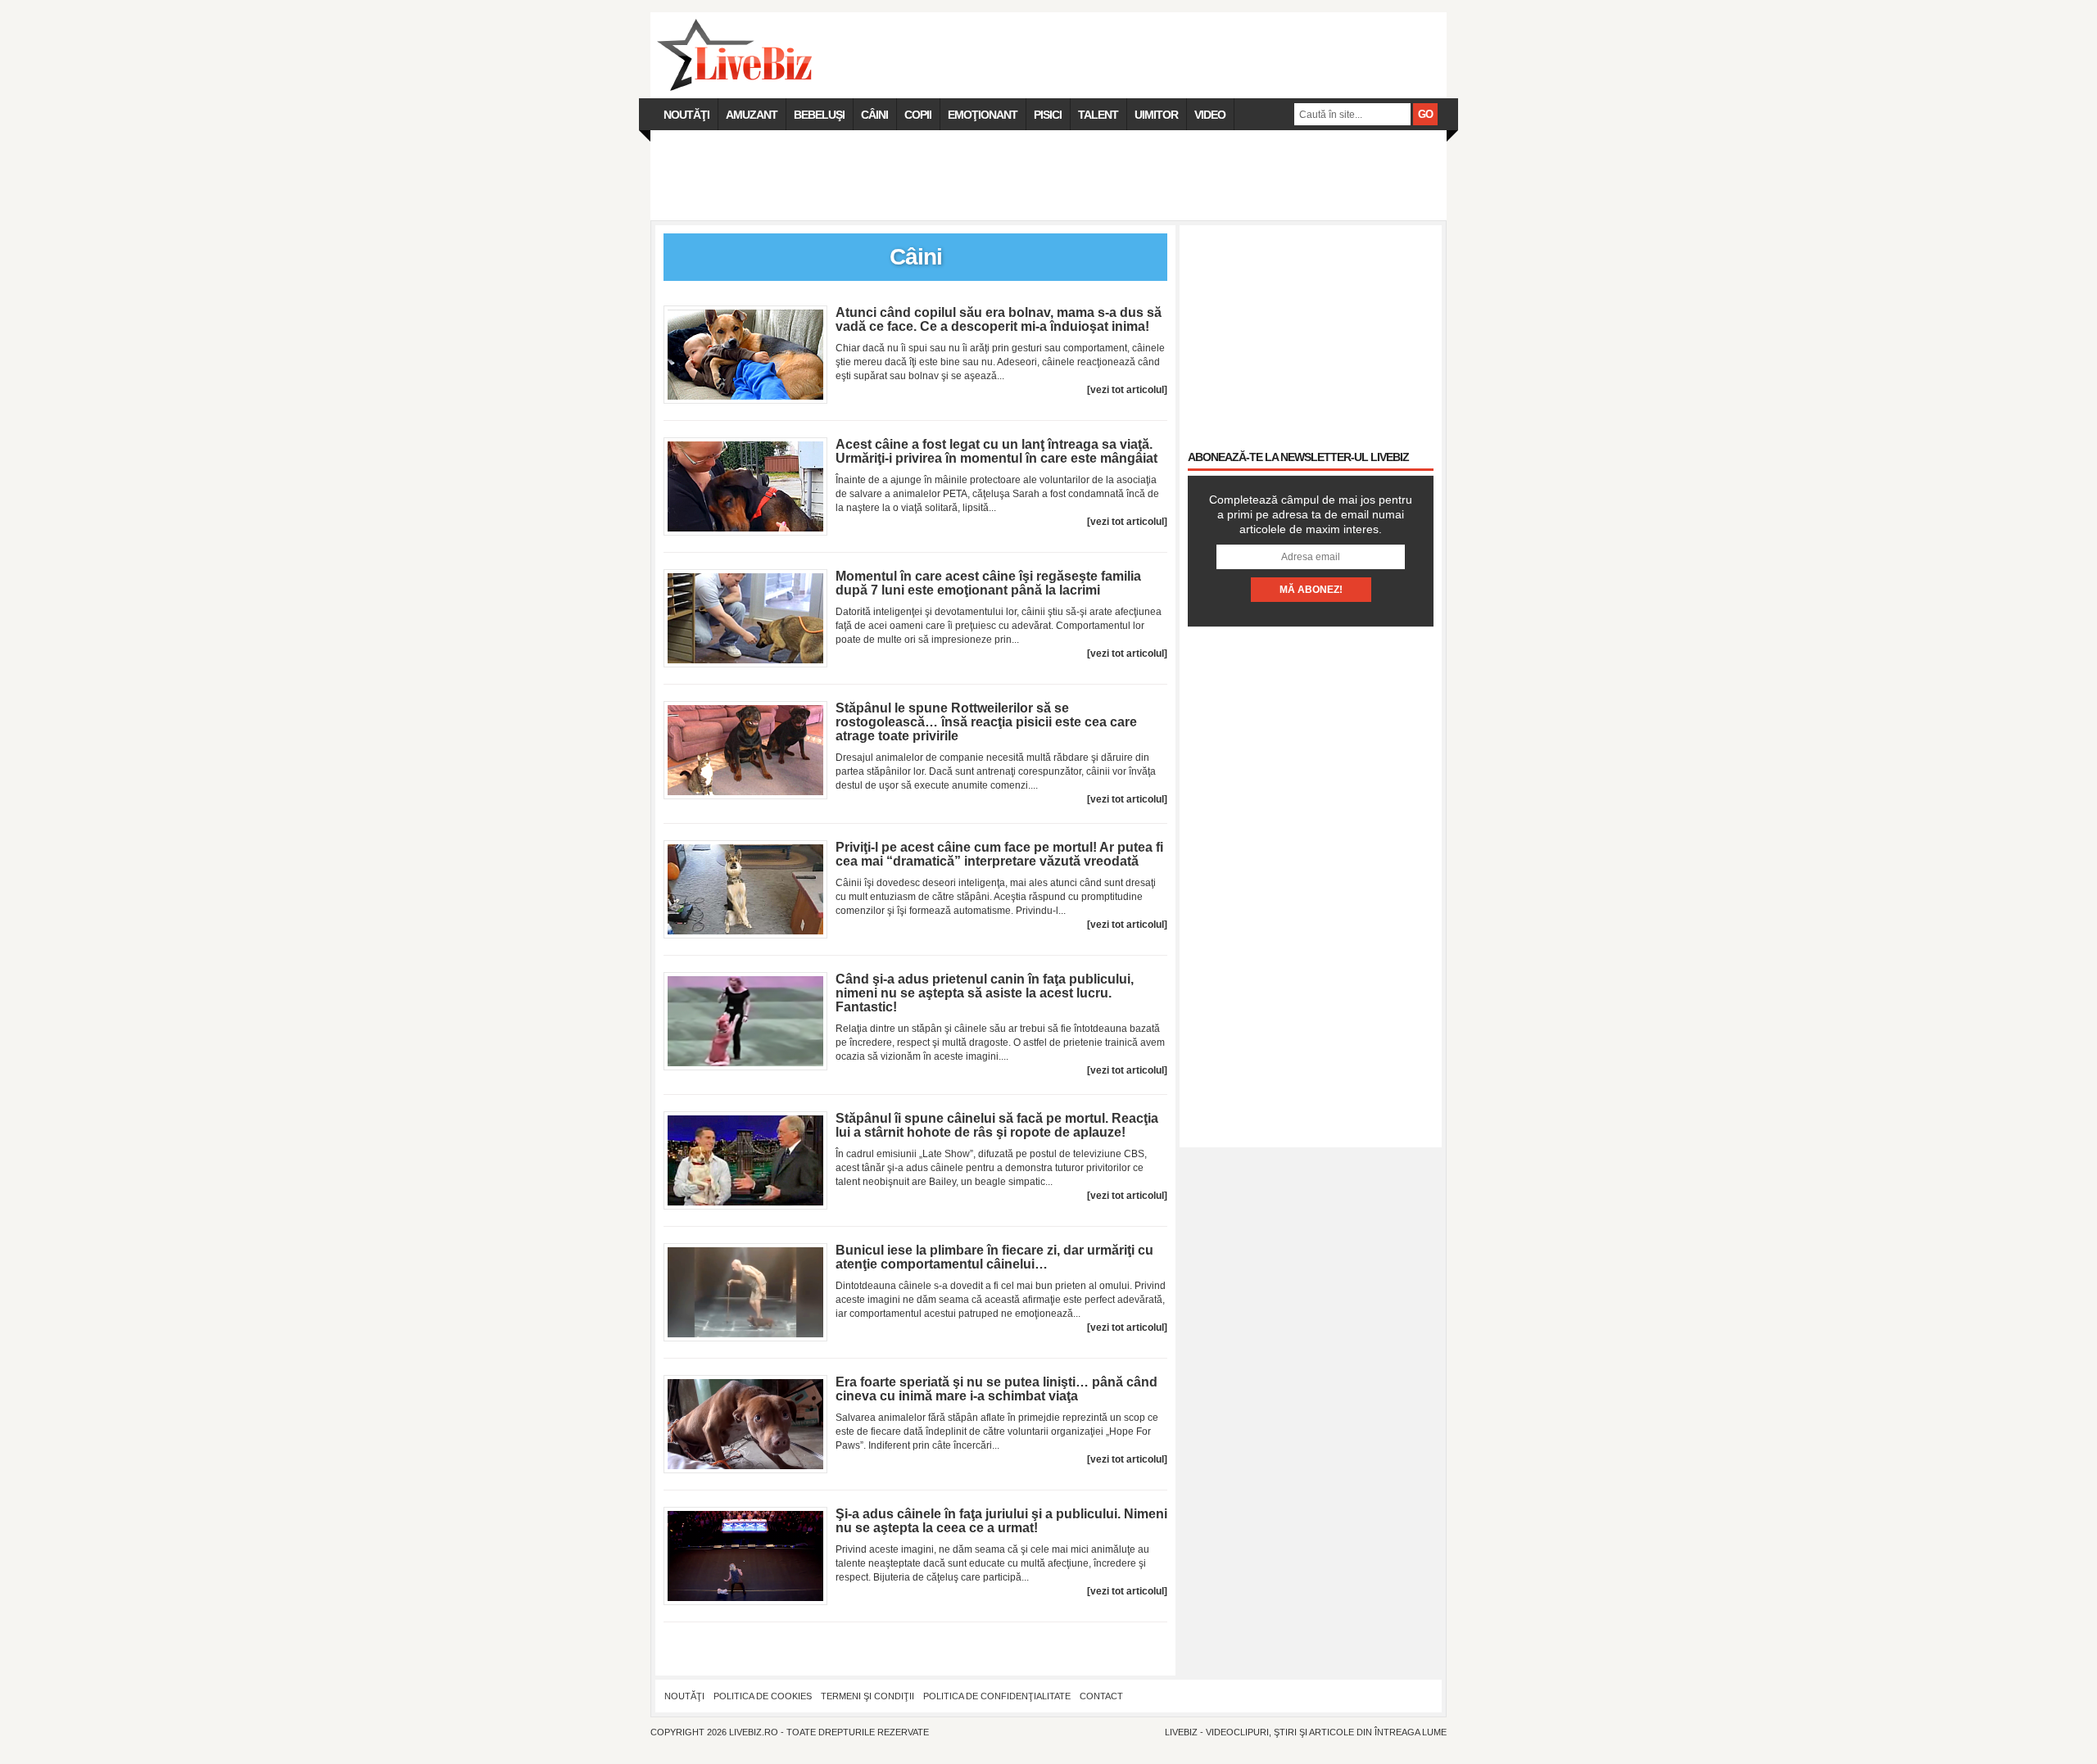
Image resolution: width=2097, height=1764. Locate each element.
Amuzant (752, 115)
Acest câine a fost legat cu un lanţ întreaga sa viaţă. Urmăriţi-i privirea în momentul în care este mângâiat (996, 451)
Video (1210, 115)
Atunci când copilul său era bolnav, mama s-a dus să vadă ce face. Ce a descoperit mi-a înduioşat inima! (999, 319)
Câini (874, 115)
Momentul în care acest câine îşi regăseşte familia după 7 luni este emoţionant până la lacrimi (988, 583)
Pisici (1048, 115)
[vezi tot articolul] (1127, 390)
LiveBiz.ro (754, 1732)
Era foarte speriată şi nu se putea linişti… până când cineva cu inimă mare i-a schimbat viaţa (996, 1389)
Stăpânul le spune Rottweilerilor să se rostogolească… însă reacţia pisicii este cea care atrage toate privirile (986, 722)
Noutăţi (686, 115)
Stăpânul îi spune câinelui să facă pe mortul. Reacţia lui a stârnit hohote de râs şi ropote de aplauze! (997, 1125)
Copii (918, 115)
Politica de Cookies (763, 1696)
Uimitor (1156, 115)
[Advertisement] (1048, 175)
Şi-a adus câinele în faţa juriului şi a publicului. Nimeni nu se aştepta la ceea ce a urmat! (1001, 1521)
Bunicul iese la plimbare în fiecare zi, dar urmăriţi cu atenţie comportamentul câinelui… (994, 1257)
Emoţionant (983, 115)
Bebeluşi (819, 115)
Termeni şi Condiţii (867, 1696)
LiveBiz (1181, 1732)
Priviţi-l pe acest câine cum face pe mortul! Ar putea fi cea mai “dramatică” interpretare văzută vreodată (999, 854)
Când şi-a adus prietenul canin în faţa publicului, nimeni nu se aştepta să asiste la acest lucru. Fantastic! (985, 993)
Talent (1098, 115)
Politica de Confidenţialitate (997, 1696)
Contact (1101, 1696)
